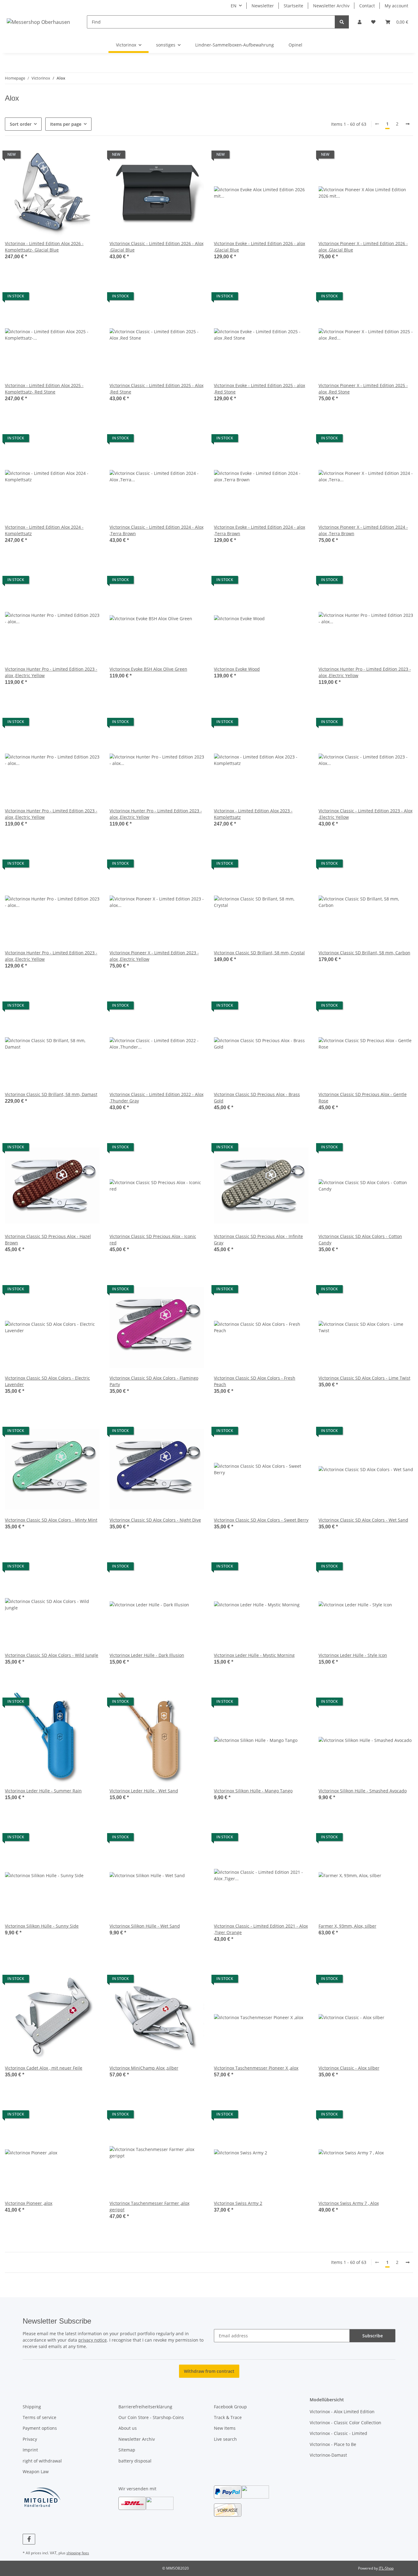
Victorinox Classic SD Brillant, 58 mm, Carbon (364, 953)
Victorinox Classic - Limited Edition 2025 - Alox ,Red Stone (157, 389)
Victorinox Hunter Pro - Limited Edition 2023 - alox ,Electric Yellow (51, 672)
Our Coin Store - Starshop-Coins (151, 2417)
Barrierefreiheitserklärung (145, 2407)
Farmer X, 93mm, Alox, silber (347, 1926)
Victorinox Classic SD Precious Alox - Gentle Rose (363, 1098)
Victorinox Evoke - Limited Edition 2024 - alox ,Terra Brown (259, 530)
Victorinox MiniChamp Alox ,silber (144, 2068)
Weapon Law (36, 2472)
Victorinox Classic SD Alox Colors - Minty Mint (51, 1520)
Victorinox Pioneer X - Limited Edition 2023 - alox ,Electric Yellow (154, 956)
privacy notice (93, 2340)
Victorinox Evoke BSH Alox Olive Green (148, 669)
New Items (225, 2428)
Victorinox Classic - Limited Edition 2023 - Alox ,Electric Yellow (366, 814)
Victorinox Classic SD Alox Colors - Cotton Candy (360, 1240)
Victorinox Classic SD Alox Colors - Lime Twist (364, 1378)
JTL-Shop (386, 2568)
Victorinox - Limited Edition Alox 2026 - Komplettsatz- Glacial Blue (44, 247)
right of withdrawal (42, 2461)
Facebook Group (230, 2407)
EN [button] (234, 6)
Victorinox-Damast (328, 2455)
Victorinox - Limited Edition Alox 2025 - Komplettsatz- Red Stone (44, 389)
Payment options (40, 2428)
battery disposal (135, 2461)
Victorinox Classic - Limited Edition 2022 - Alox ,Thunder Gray (157, 1098)
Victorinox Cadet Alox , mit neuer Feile (44, 2068)
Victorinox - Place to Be (333, 2444)
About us (128, 2428)
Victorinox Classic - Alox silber (349, 2068)
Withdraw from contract (209, 2371)
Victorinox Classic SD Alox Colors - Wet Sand (363, 1520)
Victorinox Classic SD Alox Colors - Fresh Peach (255, 1381)
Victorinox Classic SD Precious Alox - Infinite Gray (258, 1240)
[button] (360, 22)
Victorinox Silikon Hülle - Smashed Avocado (363, 1791)
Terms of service (39, 2417)
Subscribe (373, 2336)
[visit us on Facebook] (29, 2539)
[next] (408, 124)
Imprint (30, 2450)
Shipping (32, 2407)
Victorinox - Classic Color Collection (345, 2423)
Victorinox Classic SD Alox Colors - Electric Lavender (47, 1381)
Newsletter (263, 6)
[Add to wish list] (89, 156)
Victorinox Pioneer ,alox (29, 2203)
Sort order (21, 124)
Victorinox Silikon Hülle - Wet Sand (145, 1926)
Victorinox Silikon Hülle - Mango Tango (253, 1791)
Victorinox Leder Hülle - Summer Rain (43, 1791)
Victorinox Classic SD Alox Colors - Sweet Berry (261, 1520)
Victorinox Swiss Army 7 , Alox (349, 2203)
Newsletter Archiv (331, 6)
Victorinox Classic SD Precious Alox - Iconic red (153, 1240)
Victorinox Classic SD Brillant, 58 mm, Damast (51, 1094)
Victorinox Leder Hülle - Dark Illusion (147, 1655)
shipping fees (78, 2553)
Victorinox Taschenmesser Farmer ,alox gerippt (149, 2206)
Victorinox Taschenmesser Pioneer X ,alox (256, 2068)
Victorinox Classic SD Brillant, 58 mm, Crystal (259, 953)
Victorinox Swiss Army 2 (238, 2203)
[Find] (342, 22)
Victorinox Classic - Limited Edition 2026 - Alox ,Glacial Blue (157, 247)
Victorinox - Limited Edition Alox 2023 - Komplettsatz (253, 814)
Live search (225, 2439)
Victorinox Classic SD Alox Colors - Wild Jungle (52, 1655)
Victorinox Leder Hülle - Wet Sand (144, 1791)
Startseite (293, 6)
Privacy (30, 2439)
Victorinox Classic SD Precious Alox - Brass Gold (257, 1098)
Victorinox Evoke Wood (237, 669)
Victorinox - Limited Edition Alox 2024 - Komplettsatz (44, 530)
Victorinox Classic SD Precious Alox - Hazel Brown (48, 1240)
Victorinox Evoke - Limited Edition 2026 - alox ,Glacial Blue (259, 247)
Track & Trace (228, 2417)
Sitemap (127, 2450)
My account (396, 6)
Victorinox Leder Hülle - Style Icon (353, 1655)
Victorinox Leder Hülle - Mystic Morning (254, 1655)
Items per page (66, 124)
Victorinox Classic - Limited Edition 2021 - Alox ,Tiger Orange (261, 1929)
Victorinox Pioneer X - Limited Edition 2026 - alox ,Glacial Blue (363, 247)
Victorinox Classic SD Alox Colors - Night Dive (155, 1520)
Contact (367, 6)
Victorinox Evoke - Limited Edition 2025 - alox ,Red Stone (259, 389)
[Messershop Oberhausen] (39, 22)
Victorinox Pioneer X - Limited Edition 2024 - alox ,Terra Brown (363, 530)
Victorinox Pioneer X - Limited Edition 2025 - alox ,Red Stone (363, 389)
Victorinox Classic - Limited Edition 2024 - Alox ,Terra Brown (157, 530)
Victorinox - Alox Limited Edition (342, 2412)
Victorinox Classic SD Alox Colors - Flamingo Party (154, 1381)
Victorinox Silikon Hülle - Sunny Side (42, 1926)
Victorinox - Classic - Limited (338, 2433)
